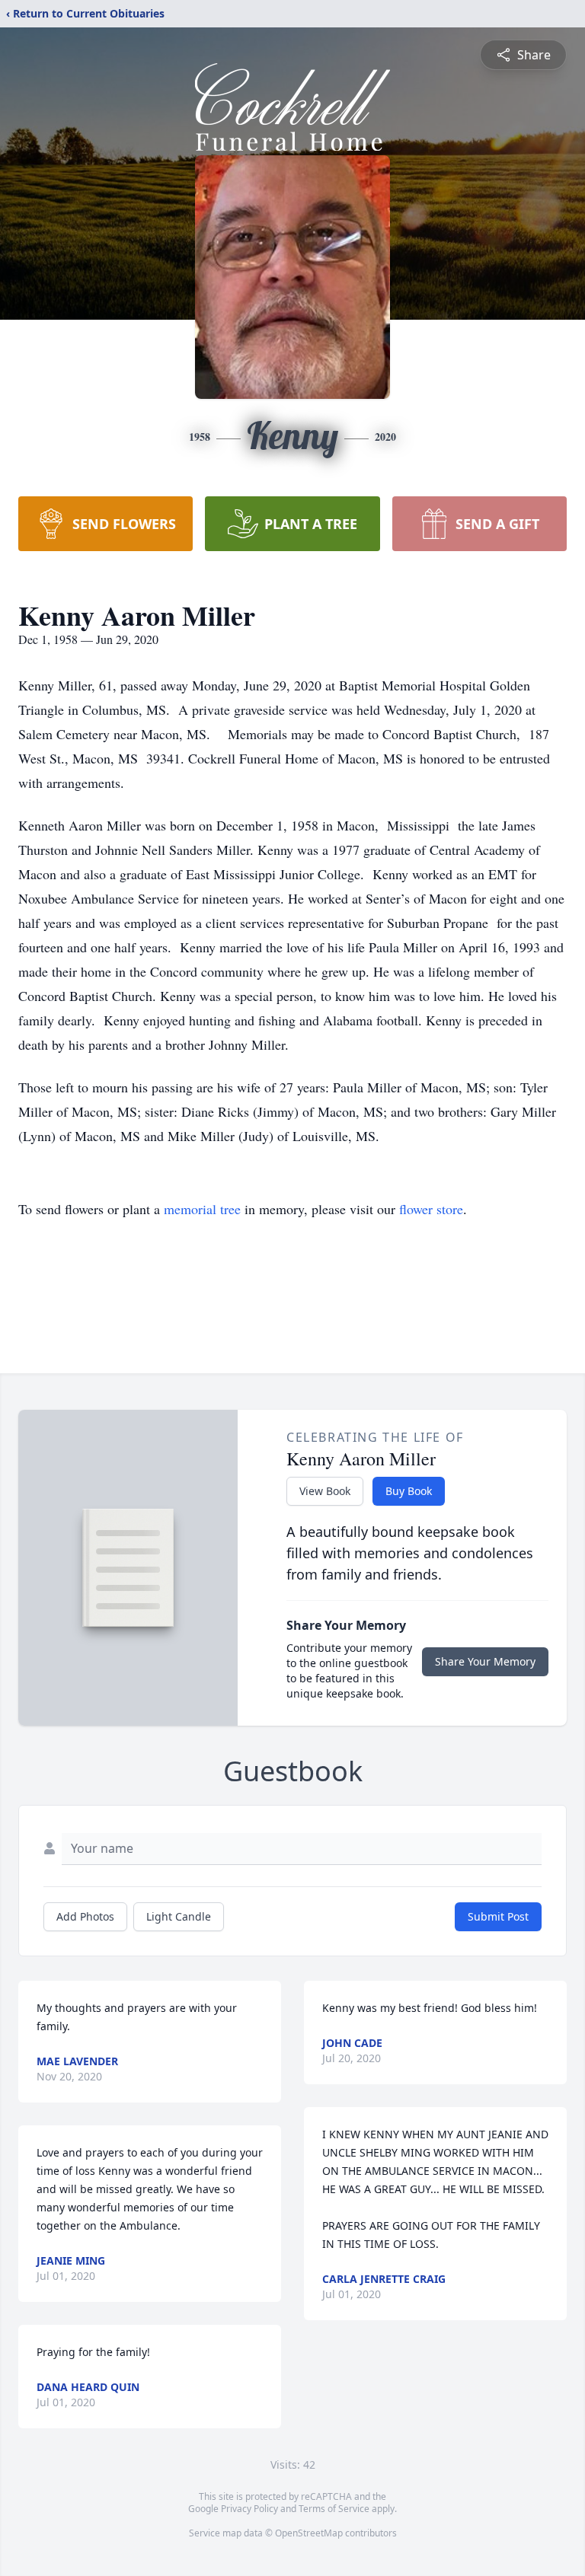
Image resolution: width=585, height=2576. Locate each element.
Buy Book (409, 1491)
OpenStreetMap (309, 2533)
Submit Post (498, 1916)
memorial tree (202, 1209)
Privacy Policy (249, 2509)
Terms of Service (334, 2509)
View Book (325, 1491)
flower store (431, 1209)
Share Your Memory (485, 1661)
